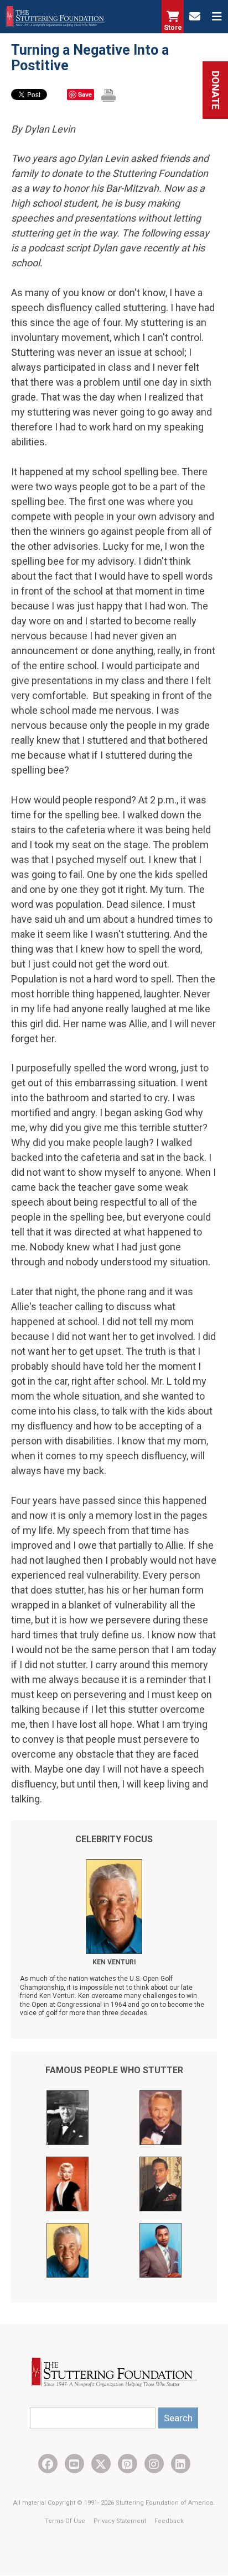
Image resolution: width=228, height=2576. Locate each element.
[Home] (55, 17)
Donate (216, 90)
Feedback (169, 2521)
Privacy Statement (121, 2521)
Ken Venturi (114, 1962)
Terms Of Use (66, 2521)
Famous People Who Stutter (114, 2070)
